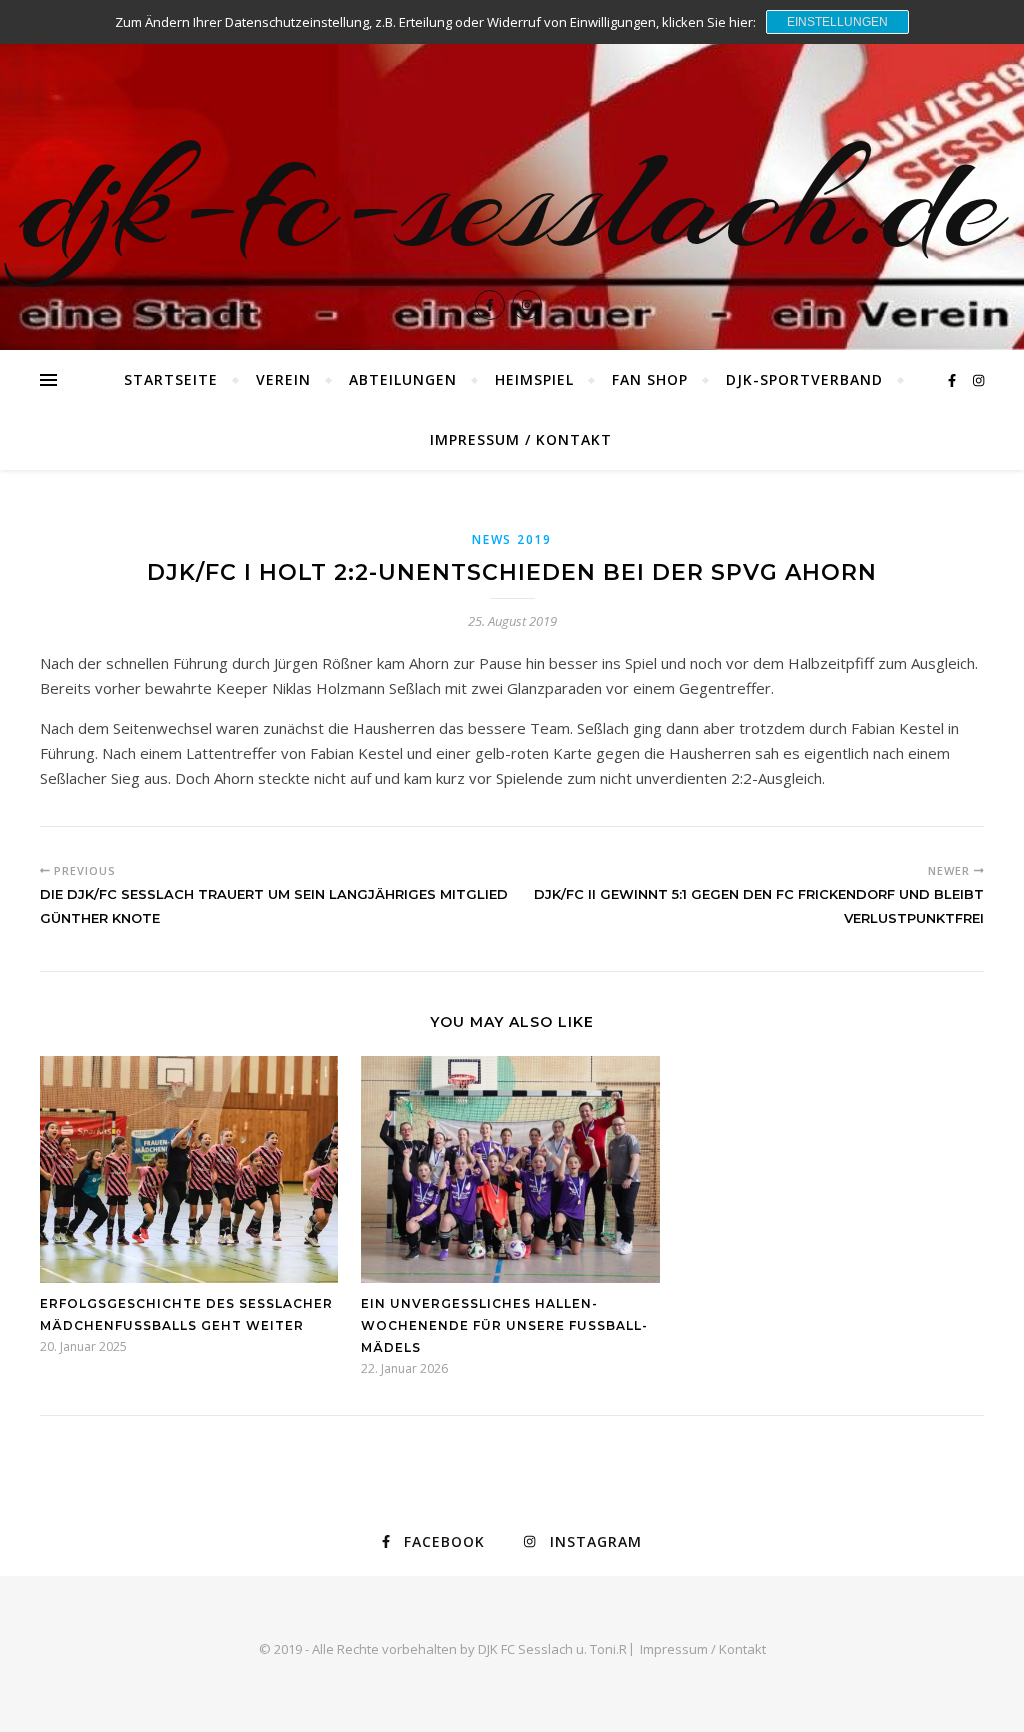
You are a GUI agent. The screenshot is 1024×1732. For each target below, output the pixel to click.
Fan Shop (650, 379)
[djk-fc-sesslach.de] (512, 175)
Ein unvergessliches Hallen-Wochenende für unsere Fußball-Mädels (504, 1325)
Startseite (171, 379)
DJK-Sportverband (804, 379)
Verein (283, 379)
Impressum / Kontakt (521, 439)
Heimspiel (534, 379)
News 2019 (511, 539)
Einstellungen (837, 22)
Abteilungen (403, 379)
